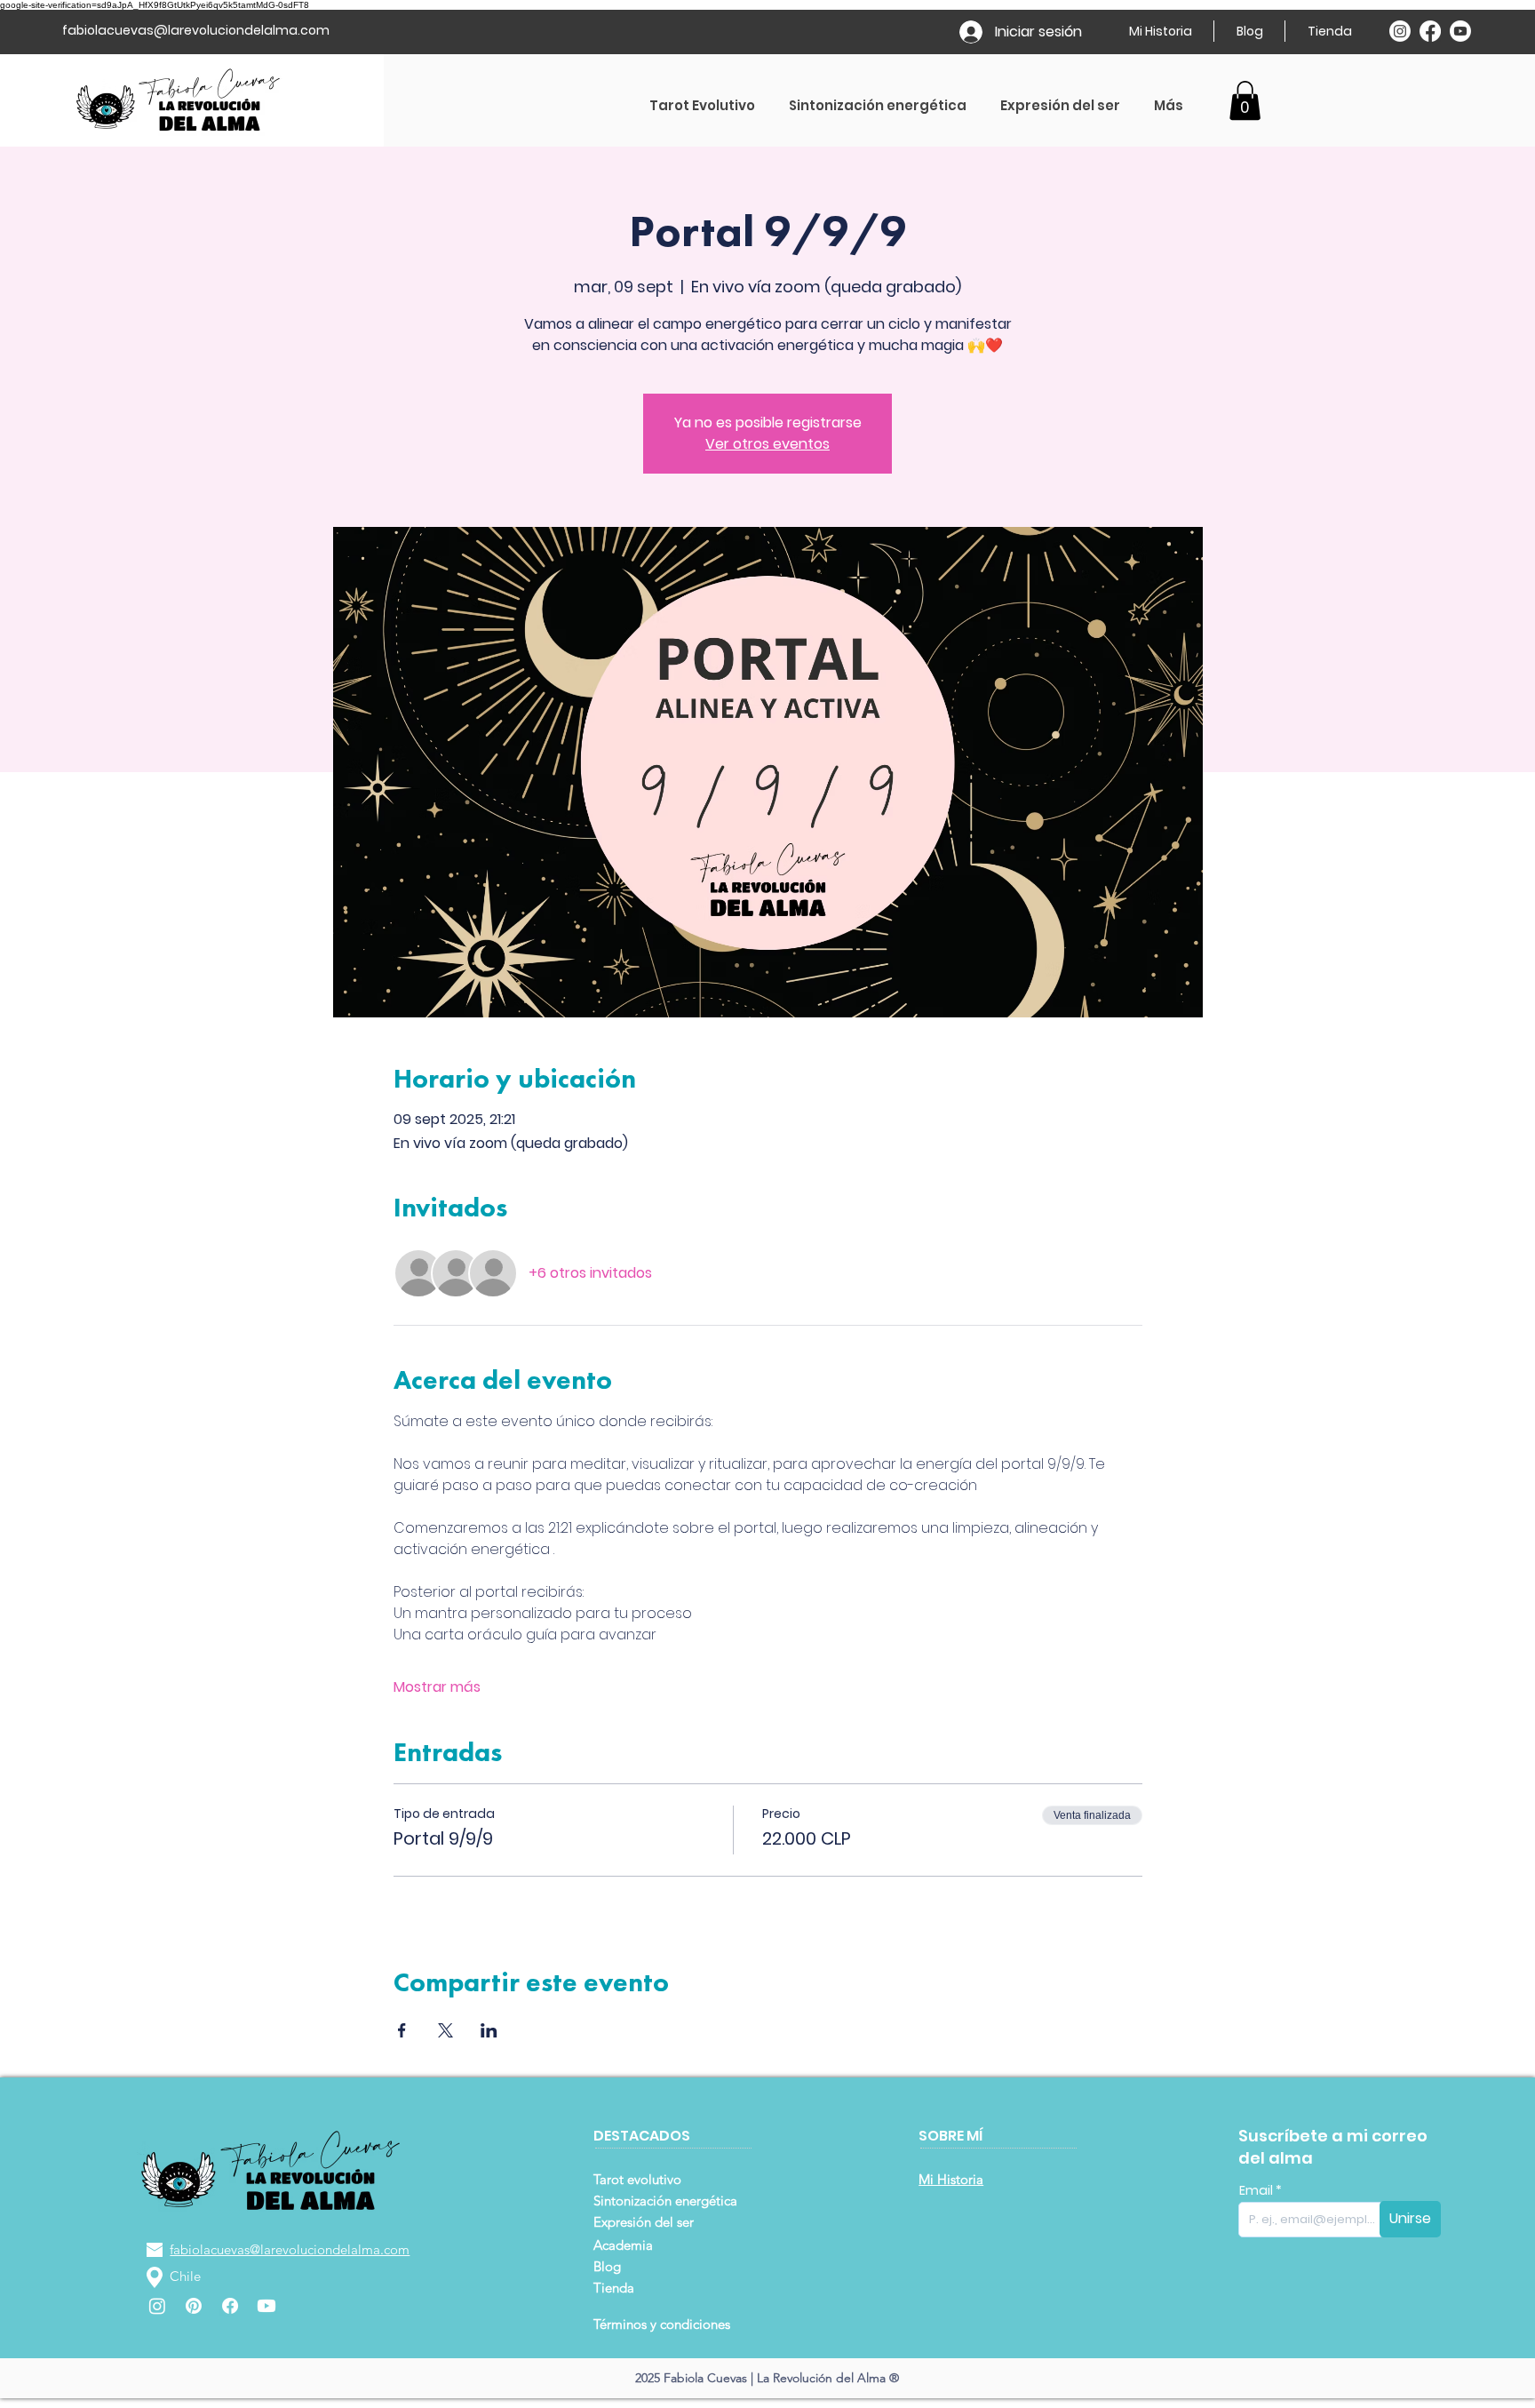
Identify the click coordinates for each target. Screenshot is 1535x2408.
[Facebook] (1430, 31)
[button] (1245, 100)
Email (1257, 2190)
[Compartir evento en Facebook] (402, 2030)
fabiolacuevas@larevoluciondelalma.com (196, 30)
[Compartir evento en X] (445, 2030)
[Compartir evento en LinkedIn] (489, 2030)
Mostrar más (437, 1687)
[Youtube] (1460, 31)
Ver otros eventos (767, 444)
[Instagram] (1400, 31)
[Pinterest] (194, 2306)
